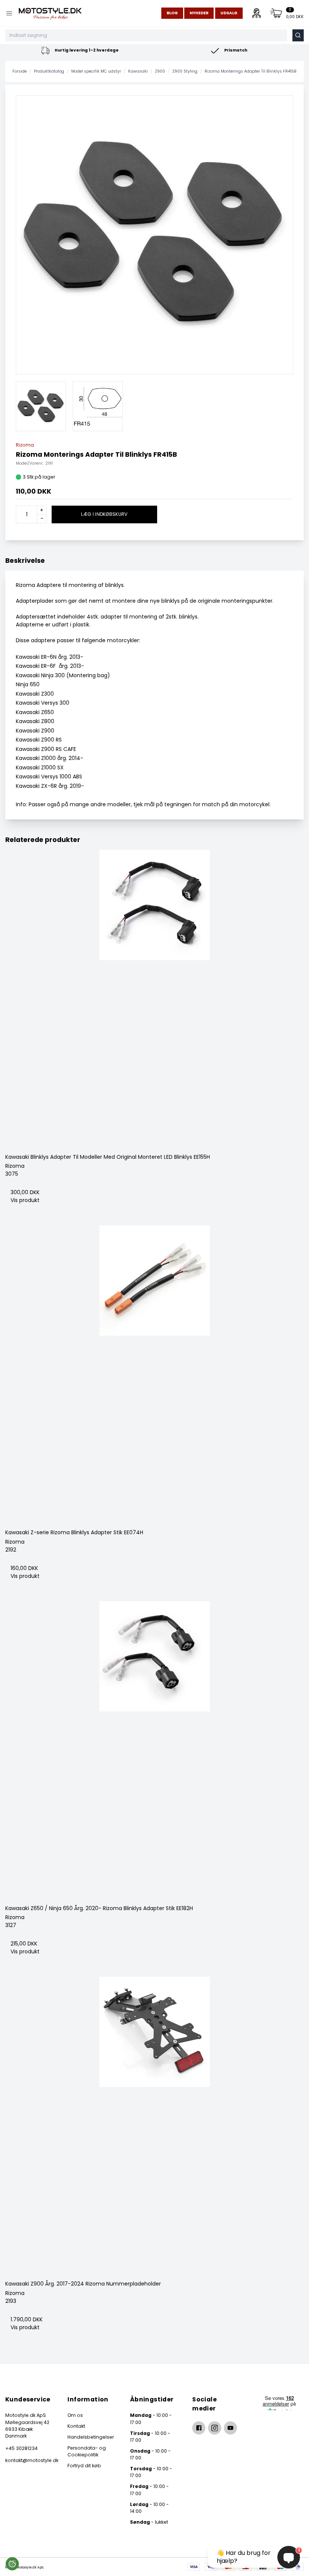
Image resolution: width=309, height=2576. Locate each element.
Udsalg (229, 13)
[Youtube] (230, 2428)
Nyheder (199, 13)
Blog (172, 13)
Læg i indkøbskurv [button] (104, 514)
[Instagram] (215, 2428)
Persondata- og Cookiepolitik (87, 2451)
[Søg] (298, 35)
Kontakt (76, 2426)
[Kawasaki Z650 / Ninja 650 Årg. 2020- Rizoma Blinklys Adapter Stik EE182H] (154, 1750)
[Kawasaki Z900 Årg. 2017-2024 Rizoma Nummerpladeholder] (154, 2126)
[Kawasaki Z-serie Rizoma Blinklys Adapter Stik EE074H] (154, 1374)
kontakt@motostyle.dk (30, 2460)
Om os (75, 2415)
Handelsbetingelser (91, 2437)
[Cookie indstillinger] (12, 2564)
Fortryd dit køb (84, 2466)
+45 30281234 (21, 2448)
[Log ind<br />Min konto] (257, 13)
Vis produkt (25, 1200)
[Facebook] (199, 2428)
